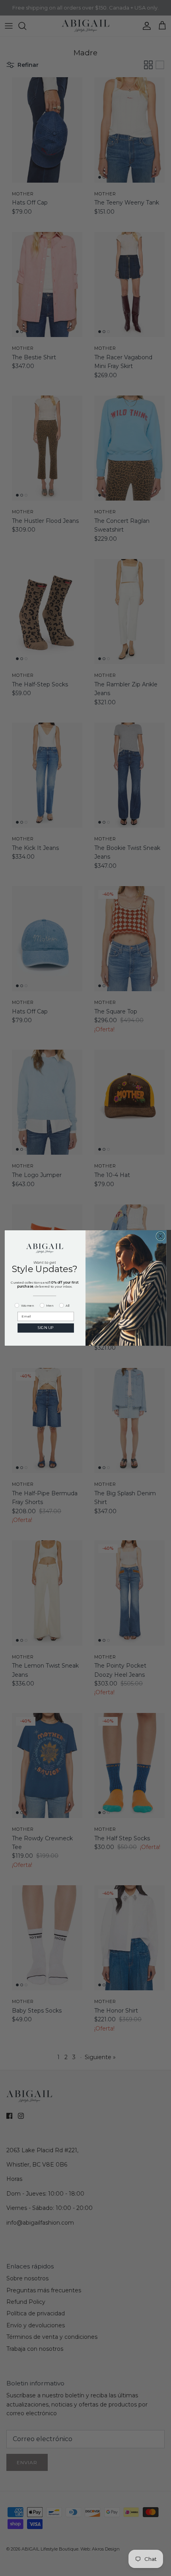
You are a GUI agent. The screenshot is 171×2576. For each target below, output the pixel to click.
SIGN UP (46, 1328)
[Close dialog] (160, 1236)
